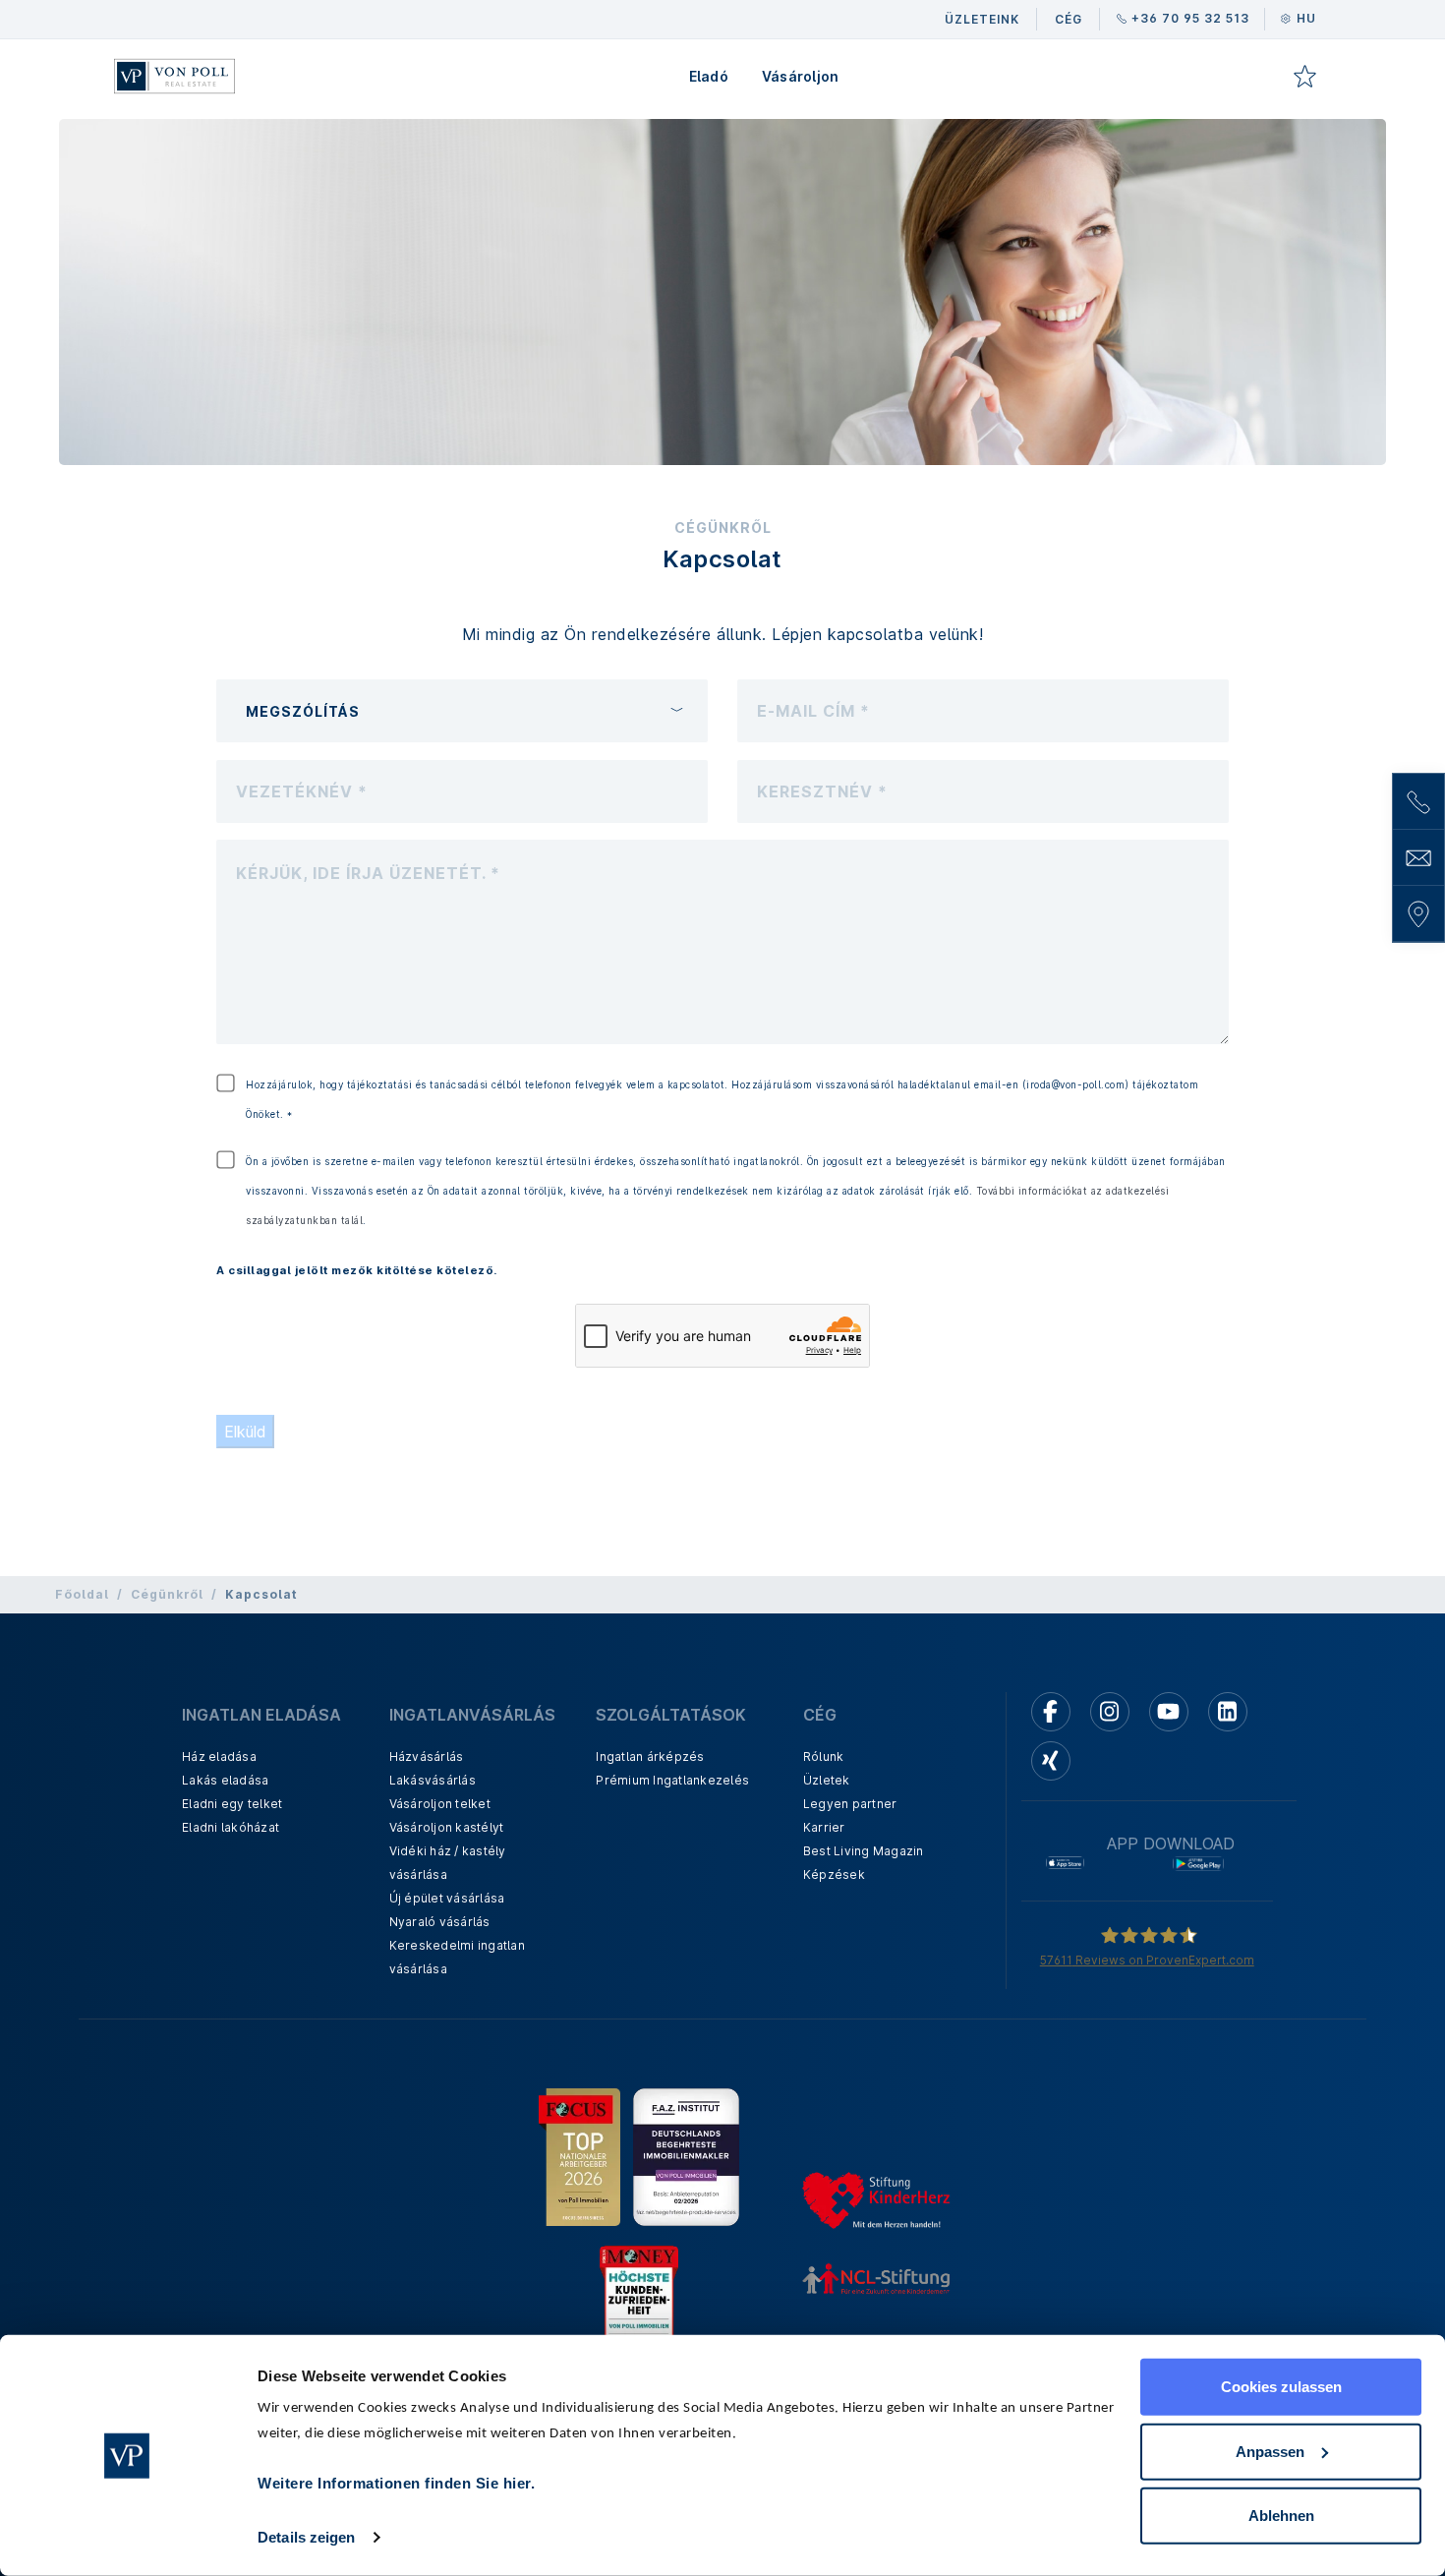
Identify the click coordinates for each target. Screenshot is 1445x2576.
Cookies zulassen (1281, 2387)
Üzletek (827, 1780)
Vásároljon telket (440, 1804)
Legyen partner (850, 1804)
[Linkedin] (1228, 1712)
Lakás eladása (225, 1780)
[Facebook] (1051, 1712)
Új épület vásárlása (447, 1898)
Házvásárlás (427, 1756)
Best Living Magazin (864, 1851)
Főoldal (82, 1594)
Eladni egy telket (232, 1804)
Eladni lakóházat (231, 1827)
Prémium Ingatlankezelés (672, 1780)
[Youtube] (1169, 1712)
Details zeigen (306, 2537)
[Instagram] (1110, 1712)
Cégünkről (167, 1594)
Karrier (824, 1827)
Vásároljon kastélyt (447, 1827)
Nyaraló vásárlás (440, 1922)
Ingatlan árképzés (650, 1756)
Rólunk (824, 1756)
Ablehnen (1281, 2516)
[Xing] (1051, 1761)
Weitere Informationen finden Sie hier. (396, 2483)
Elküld (245, 1432)
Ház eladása (219, 1756)
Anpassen (1270, 2451)
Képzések (834, 1874)
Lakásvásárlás (433, 1780)
